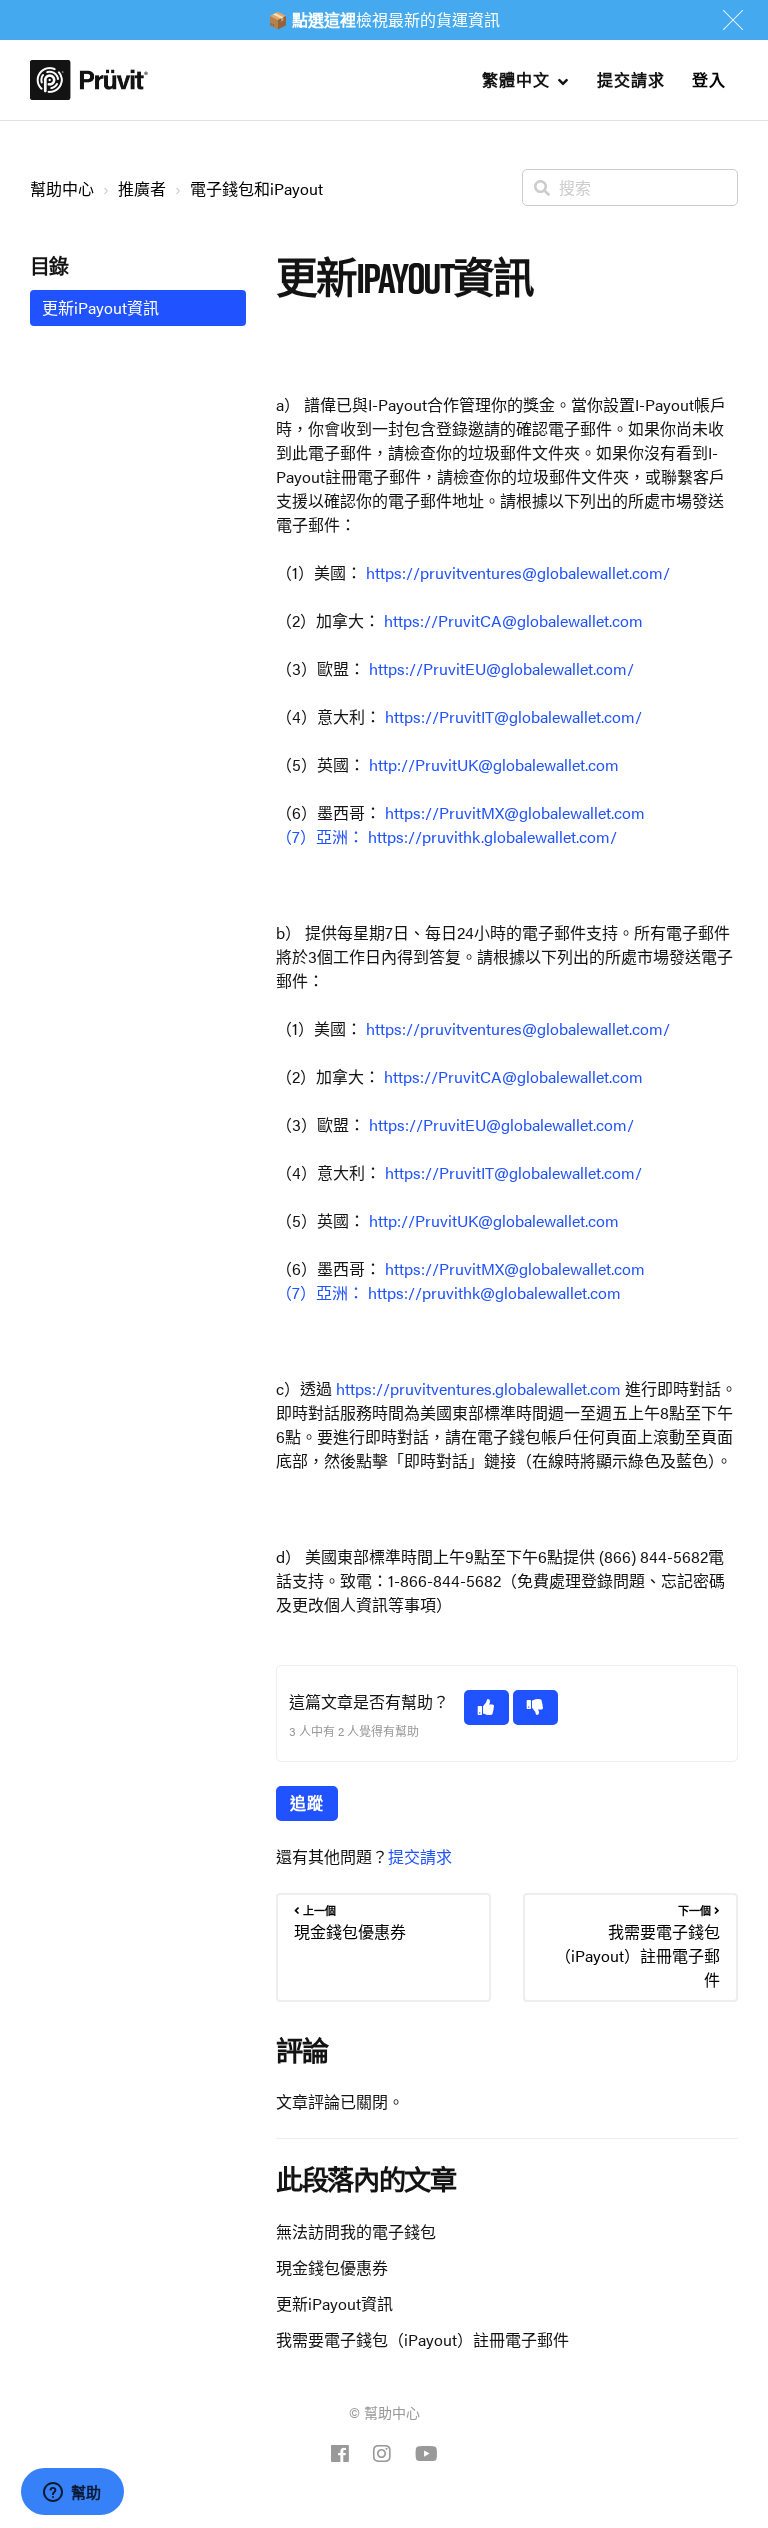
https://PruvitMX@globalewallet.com (515, 812)
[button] (486, 1707)
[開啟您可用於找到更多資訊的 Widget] (72, 2493)
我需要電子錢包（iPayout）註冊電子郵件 (422, 2339)
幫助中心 (62, 188)
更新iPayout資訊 (334, 2303)
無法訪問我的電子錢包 (356, 2231)
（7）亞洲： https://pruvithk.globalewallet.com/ (446, 836)
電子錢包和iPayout (256, 188)
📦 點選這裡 (312, 19)
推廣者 (142, 188)
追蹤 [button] (307, 1803)
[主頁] (89, 80)
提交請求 (630, 80)
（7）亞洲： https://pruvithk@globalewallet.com (448, 1292)
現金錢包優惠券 (332, 2267)
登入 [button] (709, 80)
